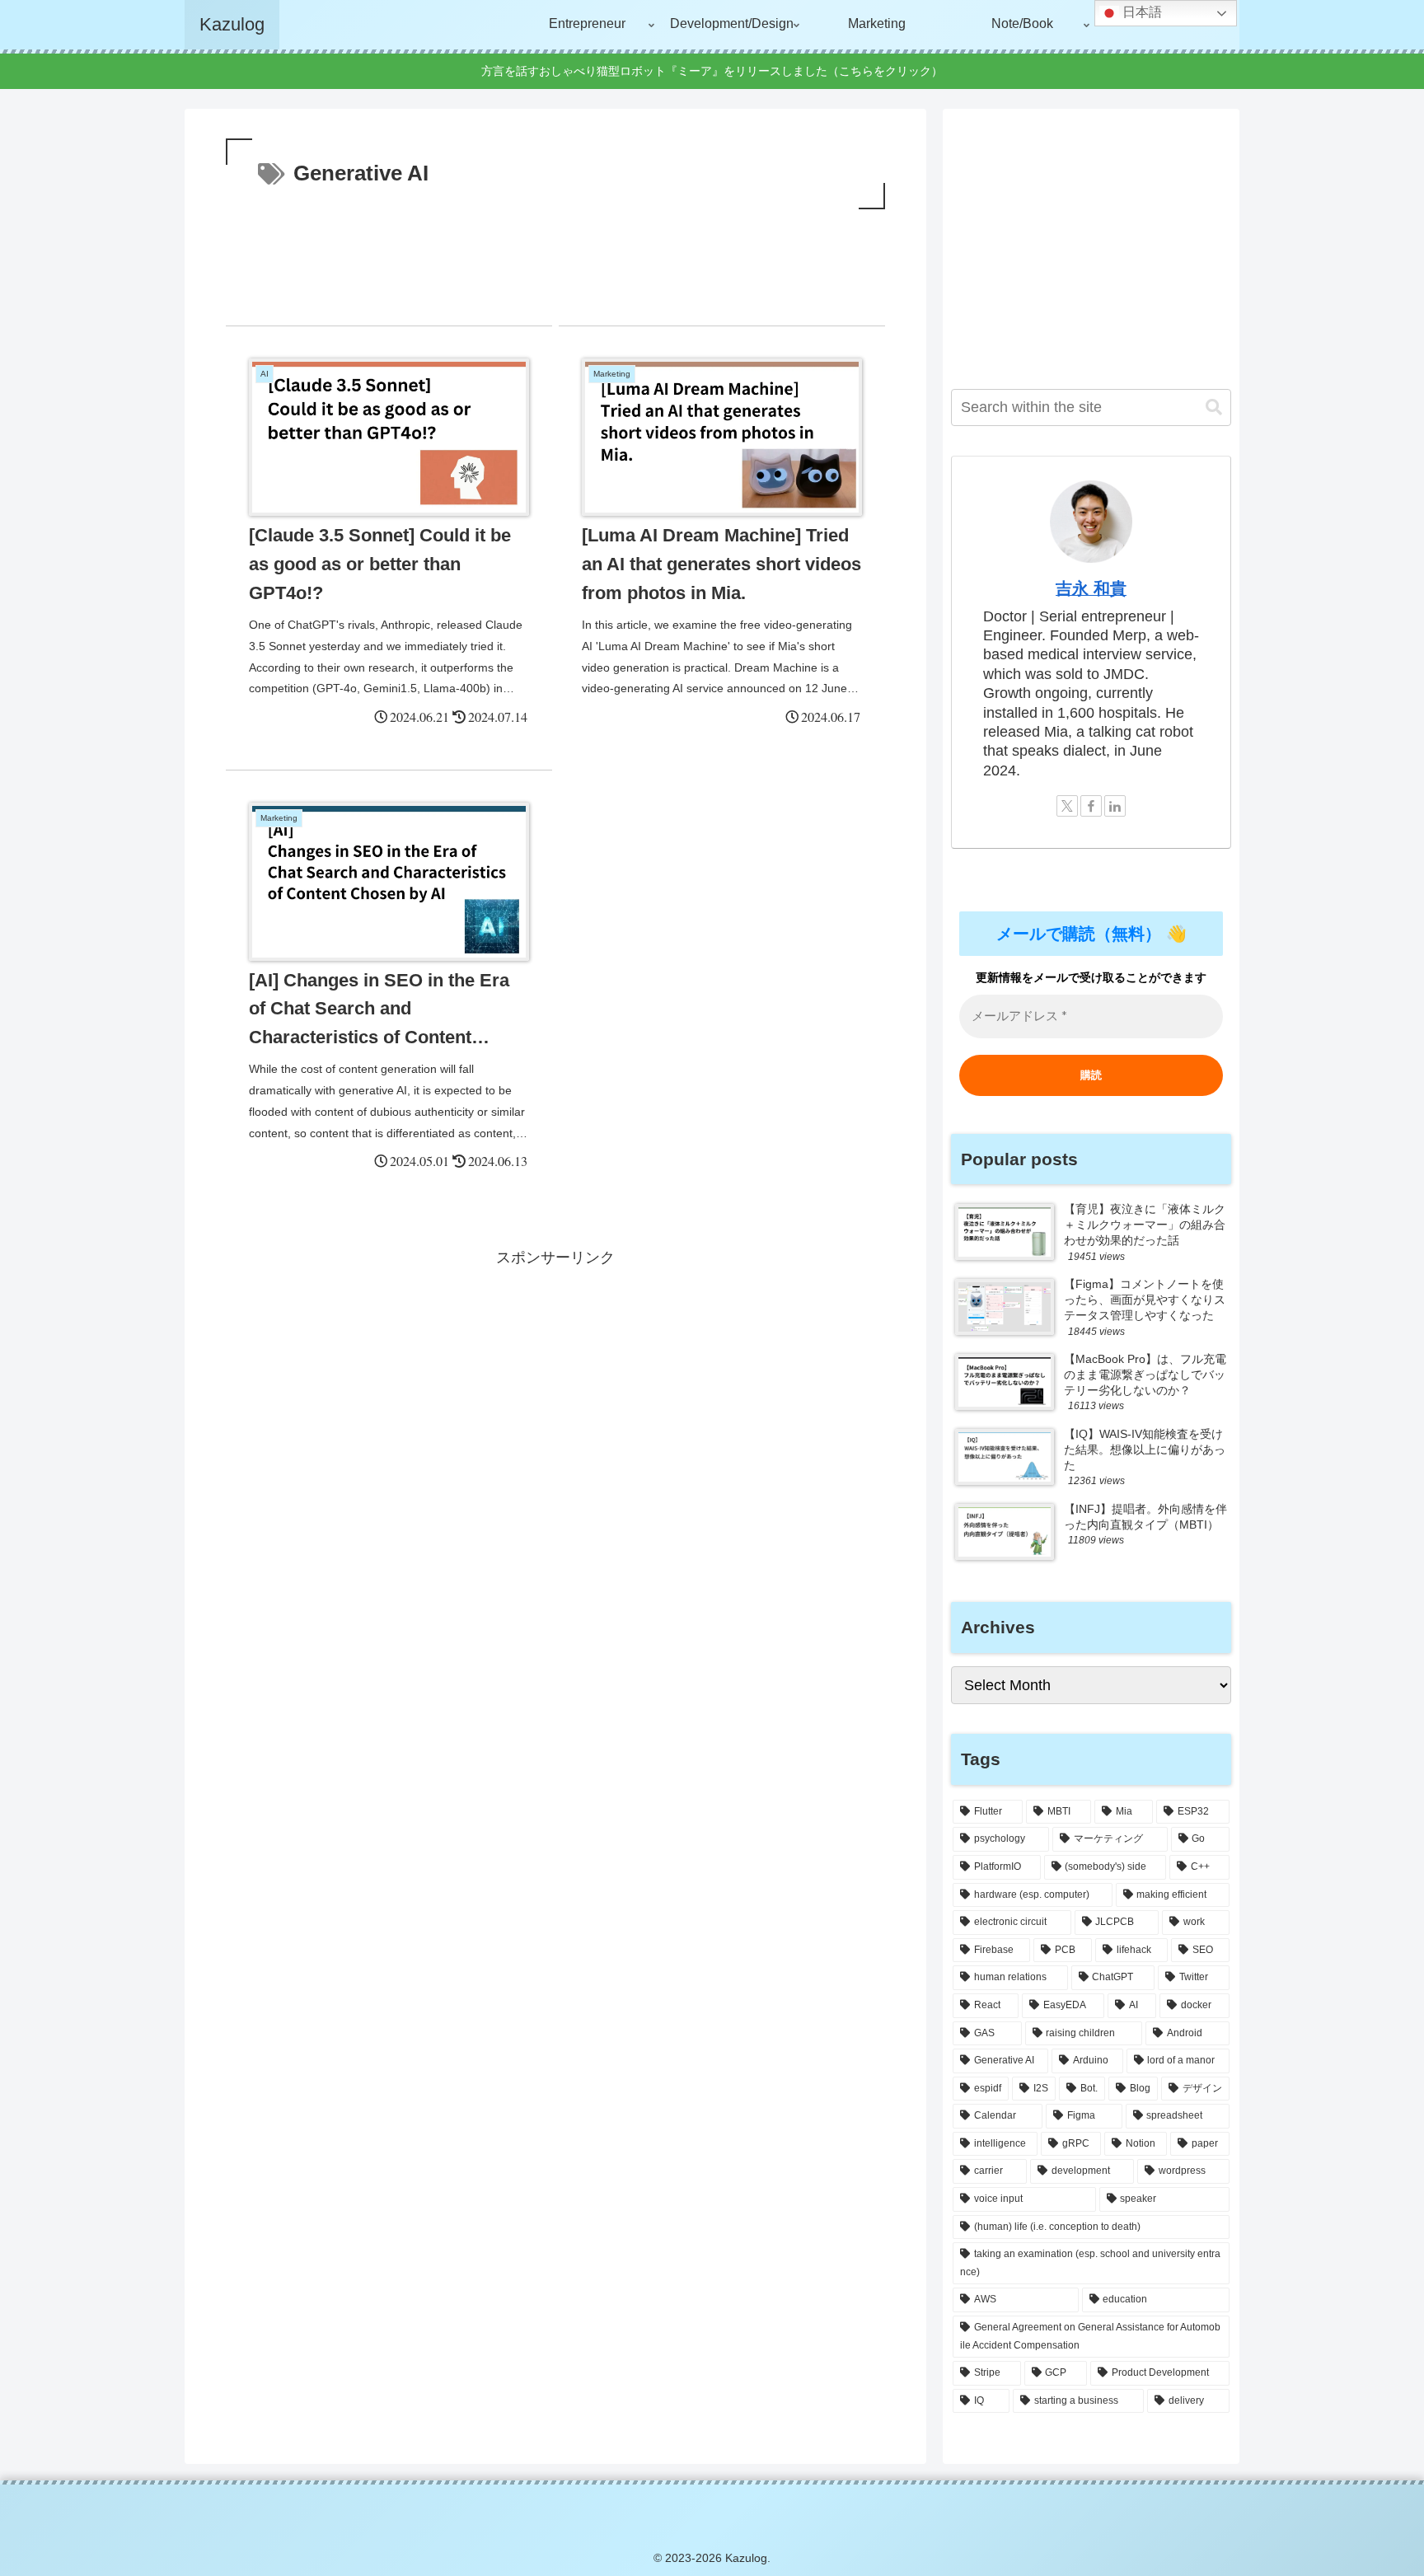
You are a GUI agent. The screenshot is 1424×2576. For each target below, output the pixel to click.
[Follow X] (1067, 806)
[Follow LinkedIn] (1115, 806)
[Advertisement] (555, 259)
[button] (1214, 407)
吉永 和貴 (1091, 588)
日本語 (1141, 12)
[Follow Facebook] (1091, 806)
